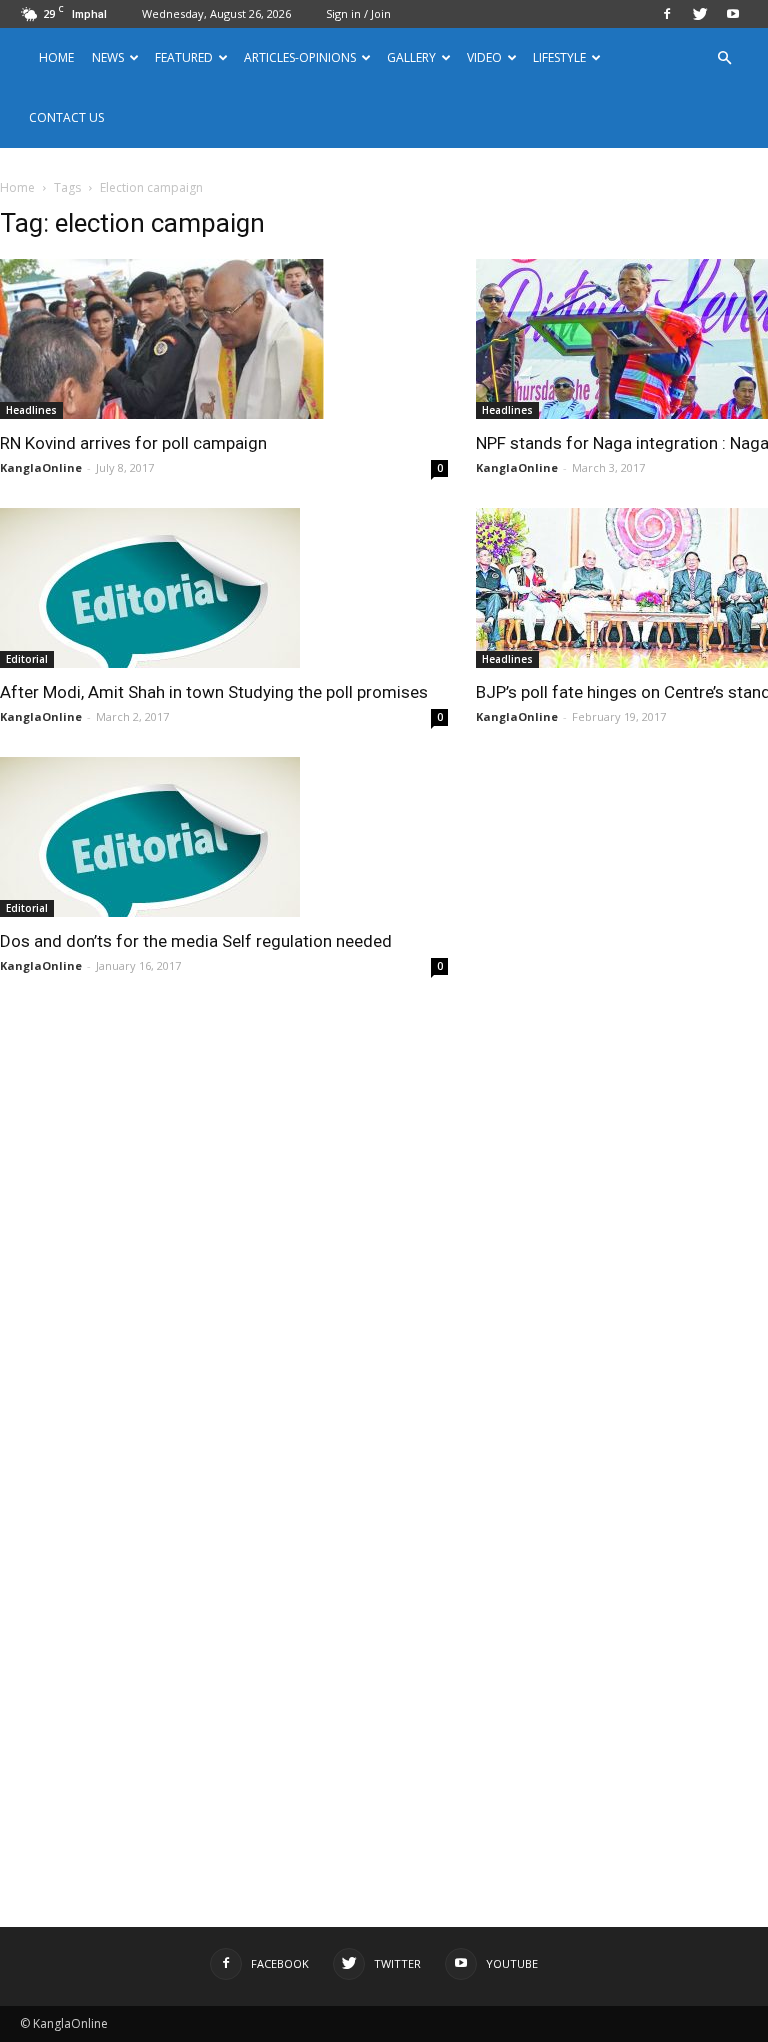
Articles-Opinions (300, 57)
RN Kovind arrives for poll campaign (133, 443)
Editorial (27, 659)
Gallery (411, 57)
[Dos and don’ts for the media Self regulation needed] (224, 837)
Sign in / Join (358, 13)
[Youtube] (733, 14)
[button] (724, 58)
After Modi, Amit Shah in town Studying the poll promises (214, 692)
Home (56, 57)
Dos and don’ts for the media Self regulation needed (196, 941)
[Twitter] (700, 14)
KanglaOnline (41, 467)
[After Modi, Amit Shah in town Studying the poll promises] (224, 588)
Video (484, 57)
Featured (184, 57)
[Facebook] (667, 14)
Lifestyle (559, 57)
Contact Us (66, 117)
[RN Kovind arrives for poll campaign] (224, 339)
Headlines (31, 410)
